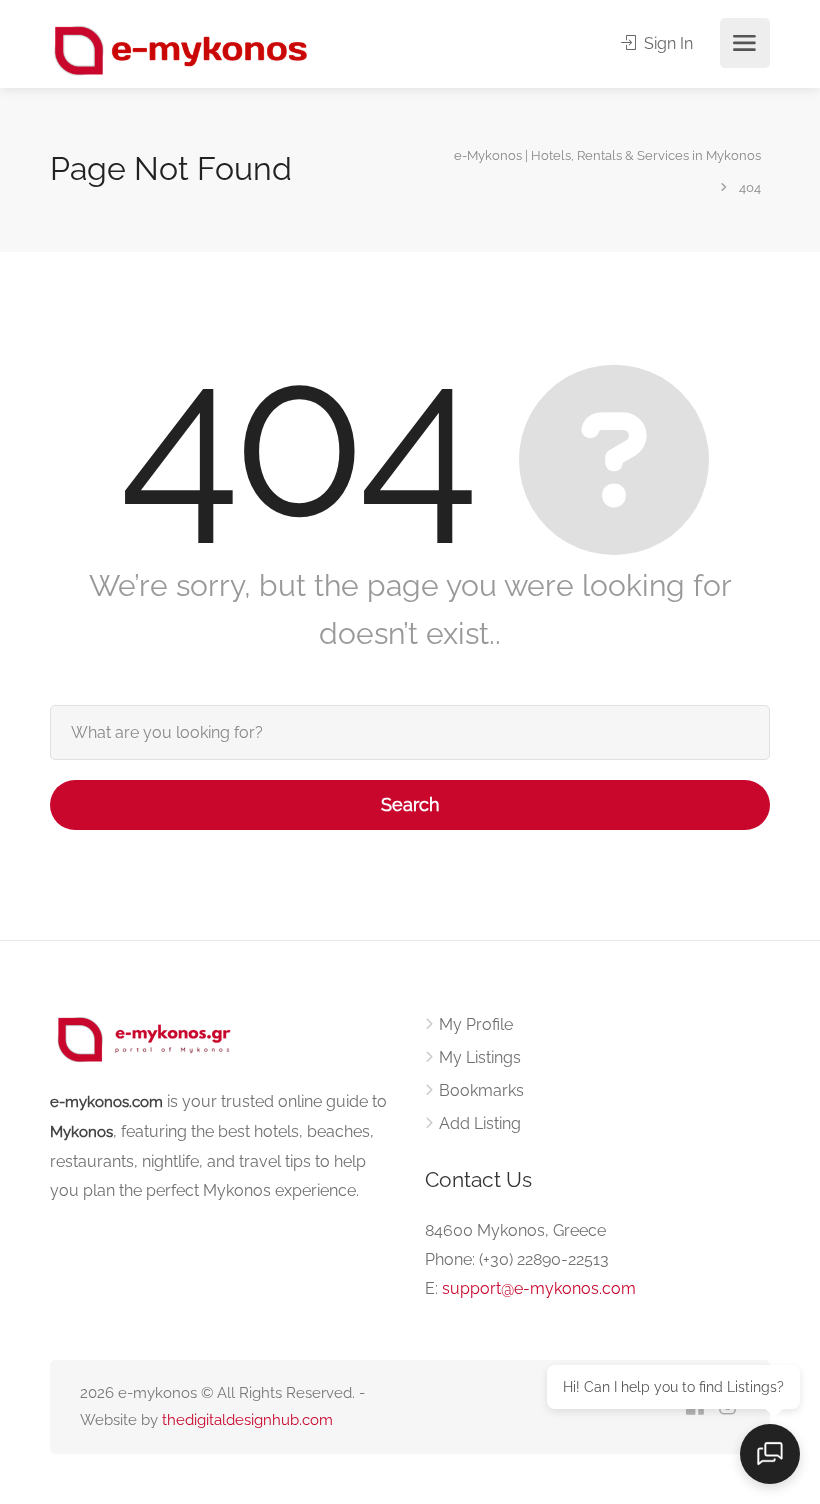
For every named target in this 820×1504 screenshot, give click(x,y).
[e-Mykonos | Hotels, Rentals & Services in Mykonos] (182, 49)
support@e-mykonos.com (539, 1288)
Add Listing (480, 1123)
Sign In (666, 43)
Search (410, 804)
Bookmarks (481, 1090)
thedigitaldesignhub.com (247, 1420)
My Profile (476, 1024)
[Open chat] (770, 1454)
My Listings (480, 1057)
